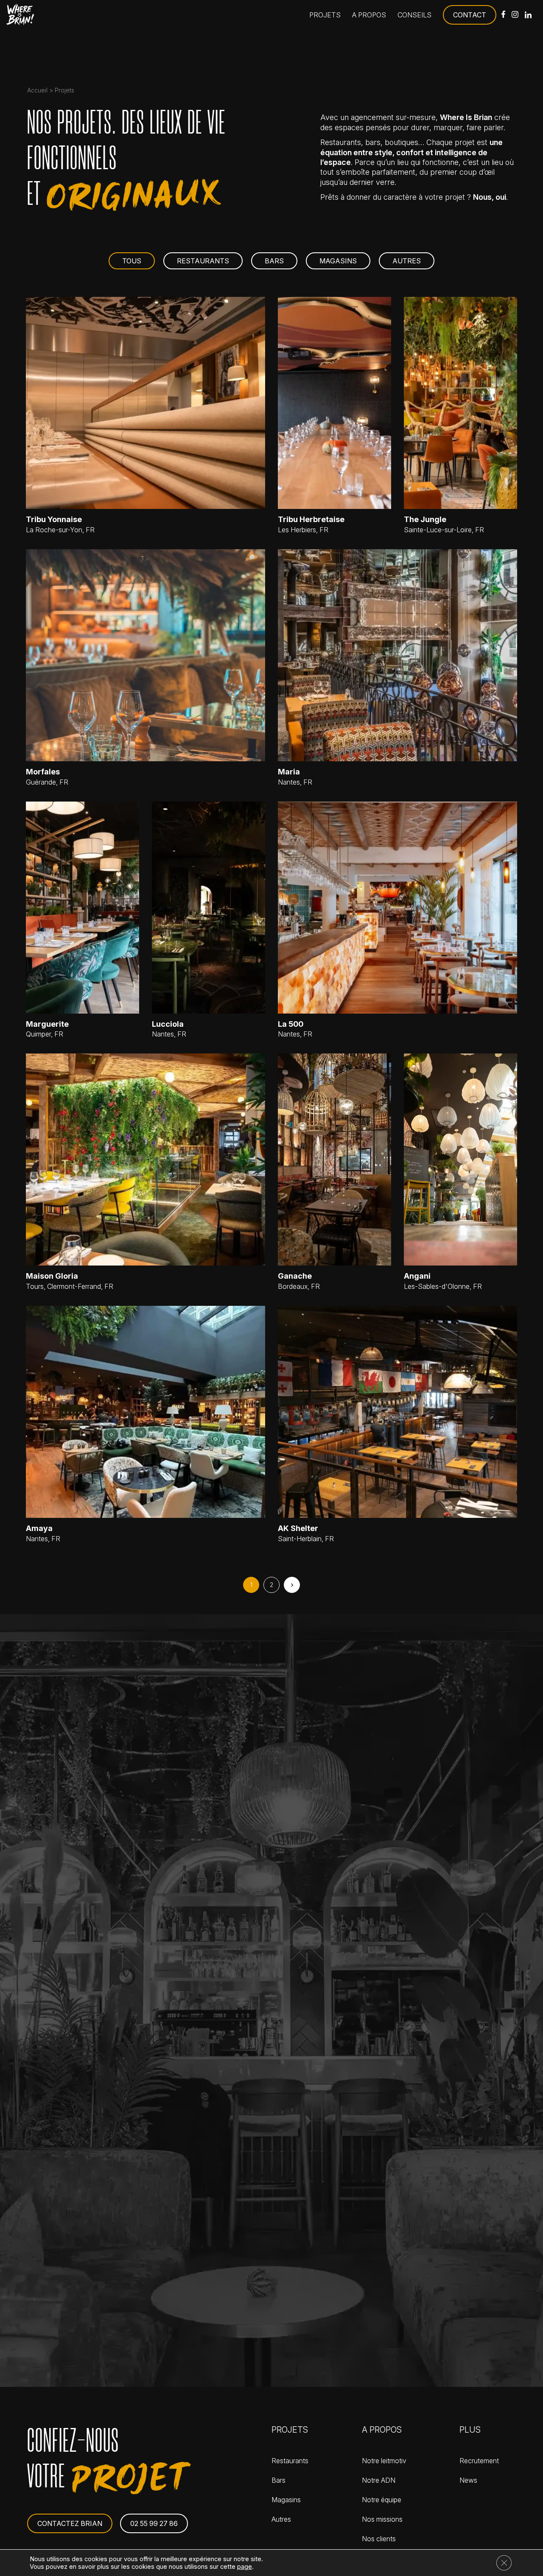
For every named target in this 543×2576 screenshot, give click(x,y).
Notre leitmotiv (384, 2461)
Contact (470, 15)
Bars (274, 261)
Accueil (37, 90)
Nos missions (382, 2519)
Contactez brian (70, 2523)
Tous (132, 261)
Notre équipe (382, 2500)
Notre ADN (379, 2480)
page (245, 2567)
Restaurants (203, 261)
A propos (369, 15)
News (468, 2480)
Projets (325, 15)
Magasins (338, 261)
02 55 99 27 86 (154, 2523)
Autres (407, 261)
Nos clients (379, 2539)
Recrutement (479, 2461)
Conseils (414, 15)
